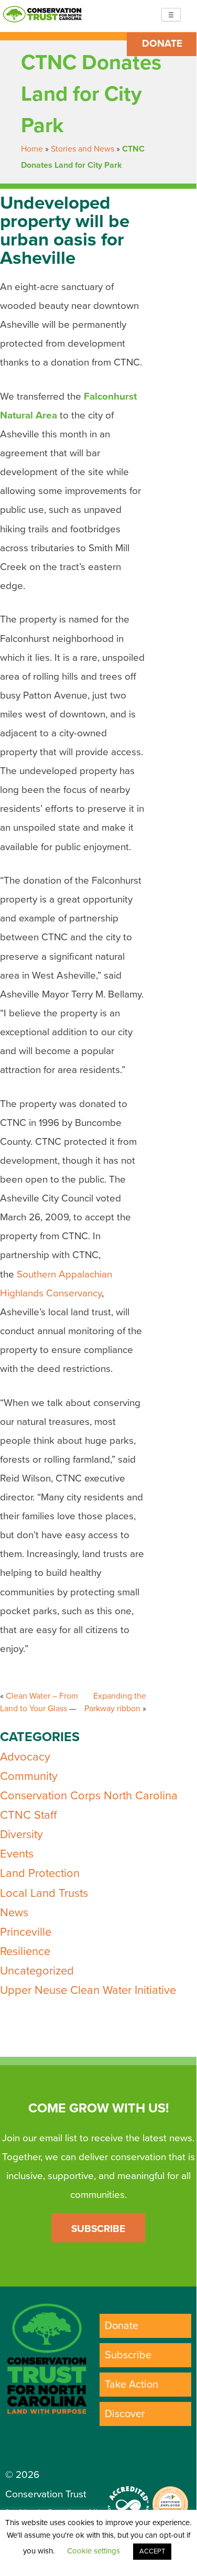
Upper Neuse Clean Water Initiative (88, 1990)
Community (29, 1776)
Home (32, 149)
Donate (162, 44)
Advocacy (25, 1757)
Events (17, 1854)
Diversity (21, 1834)
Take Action (132, 2385)
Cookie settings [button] (94, 2551)
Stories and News (83, 149)
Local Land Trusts (44, 1893)
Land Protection (40, 1873)
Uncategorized (37, 1971)
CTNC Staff (28, 1815)
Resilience (25, 1951)
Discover (125, 2414)
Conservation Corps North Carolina (89, 1796)
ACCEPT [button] (152, 2551)
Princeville (26, 1932)
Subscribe (98, 2229)
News (14, 1913)
